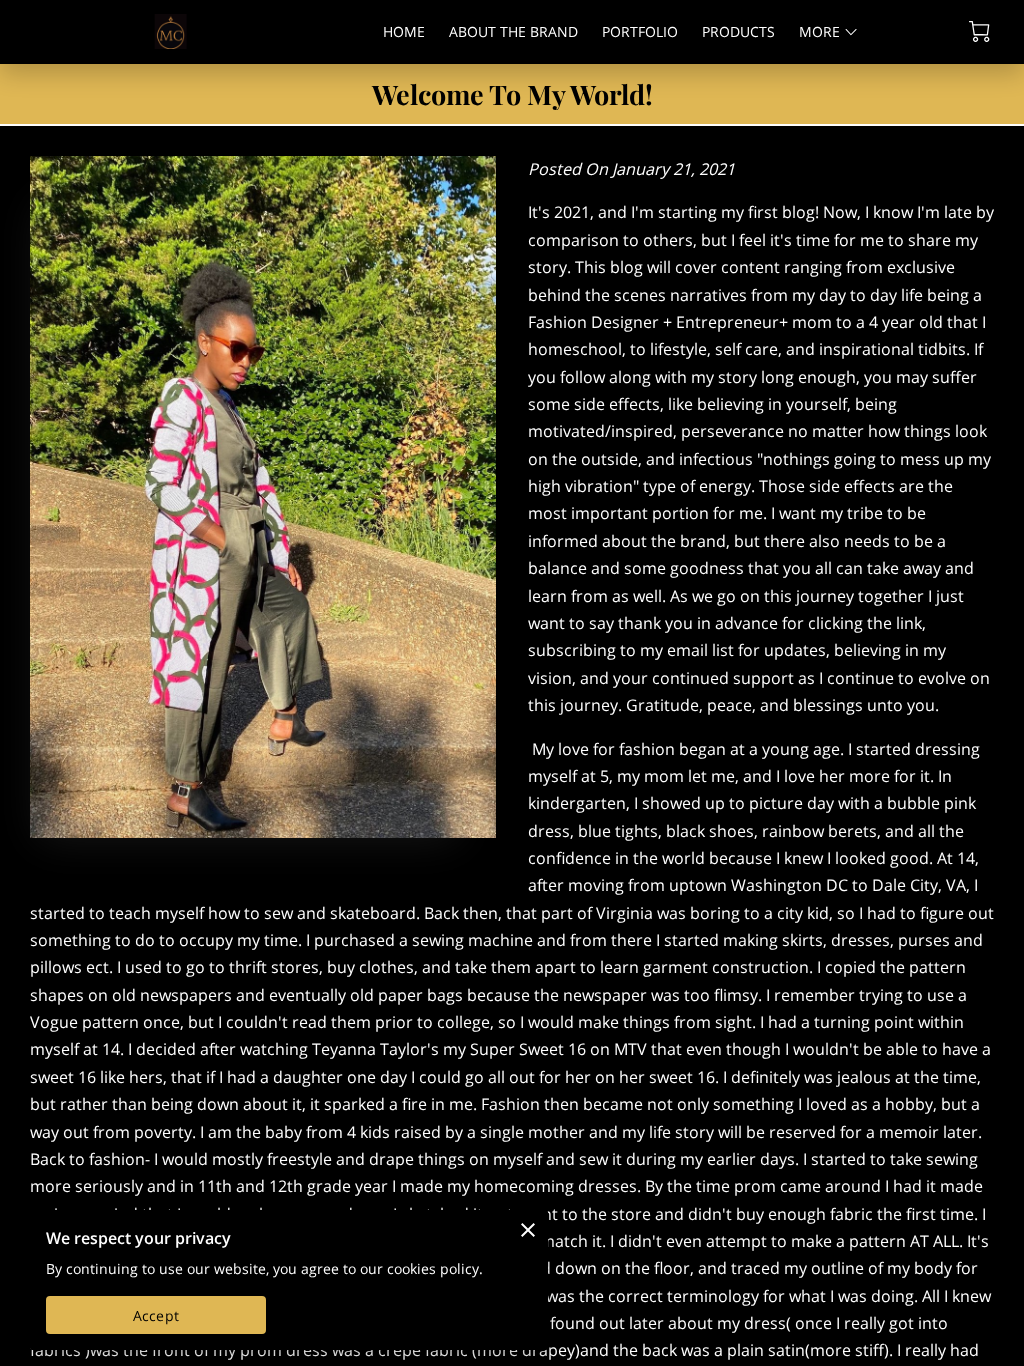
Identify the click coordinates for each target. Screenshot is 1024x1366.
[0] (979, 31)
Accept (156, 1315)
